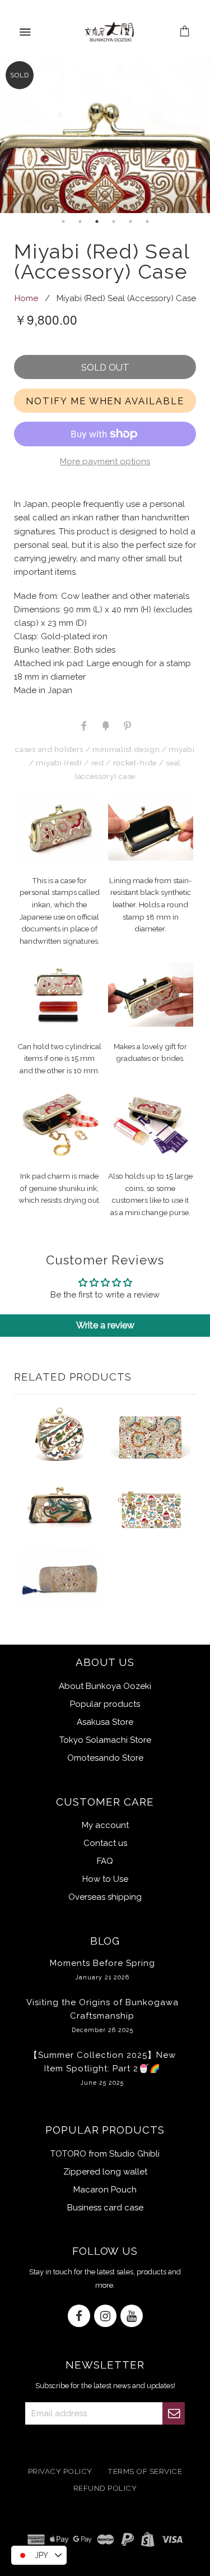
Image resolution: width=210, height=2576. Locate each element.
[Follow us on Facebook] (79, 2317)
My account (105, 1825)
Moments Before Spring (102, 1969)
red (98, 763)
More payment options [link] (105, 461)
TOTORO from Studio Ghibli (105, 2154)
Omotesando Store (105, 1758)
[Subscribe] (174, 2413)
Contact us (105, 1843)
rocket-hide (135, 763)
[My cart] (185, 32)
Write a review (105, 1325)
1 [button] (63, 221)
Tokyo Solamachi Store (105, 1740)
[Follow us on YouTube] (132, 2317)
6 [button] (147, 221)
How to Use (105, 1879)
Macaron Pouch (105, 2190)
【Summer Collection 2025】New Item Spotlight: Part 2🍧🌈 (102, 2068)
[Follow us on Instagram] (105, 2317)
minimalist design (126, 749)
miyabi (181, 749)
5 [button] (130, 221)
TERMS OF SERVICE (145, 2471)
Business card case (105, 2208)
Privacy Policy (60, 2471)
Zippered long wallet (105, 2172)
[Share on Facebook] (84, 725)
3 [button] (97, 221)
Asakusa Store (105, 1722)
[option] (105, 134)
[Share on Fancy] (105, 725)
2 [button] (80, 221)
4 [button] (114, 221)
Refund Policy (105, 2489)
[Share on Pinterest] (127, 725)
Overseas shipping (105, 1897)
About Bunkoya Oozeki (105, 1686)
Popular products (105, 1704)
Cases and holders (49, 749)
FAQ (105, 1861)
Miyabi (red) (59, 763)
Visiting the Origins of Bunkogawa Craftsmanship (102, 2015)
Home (26, 298)
